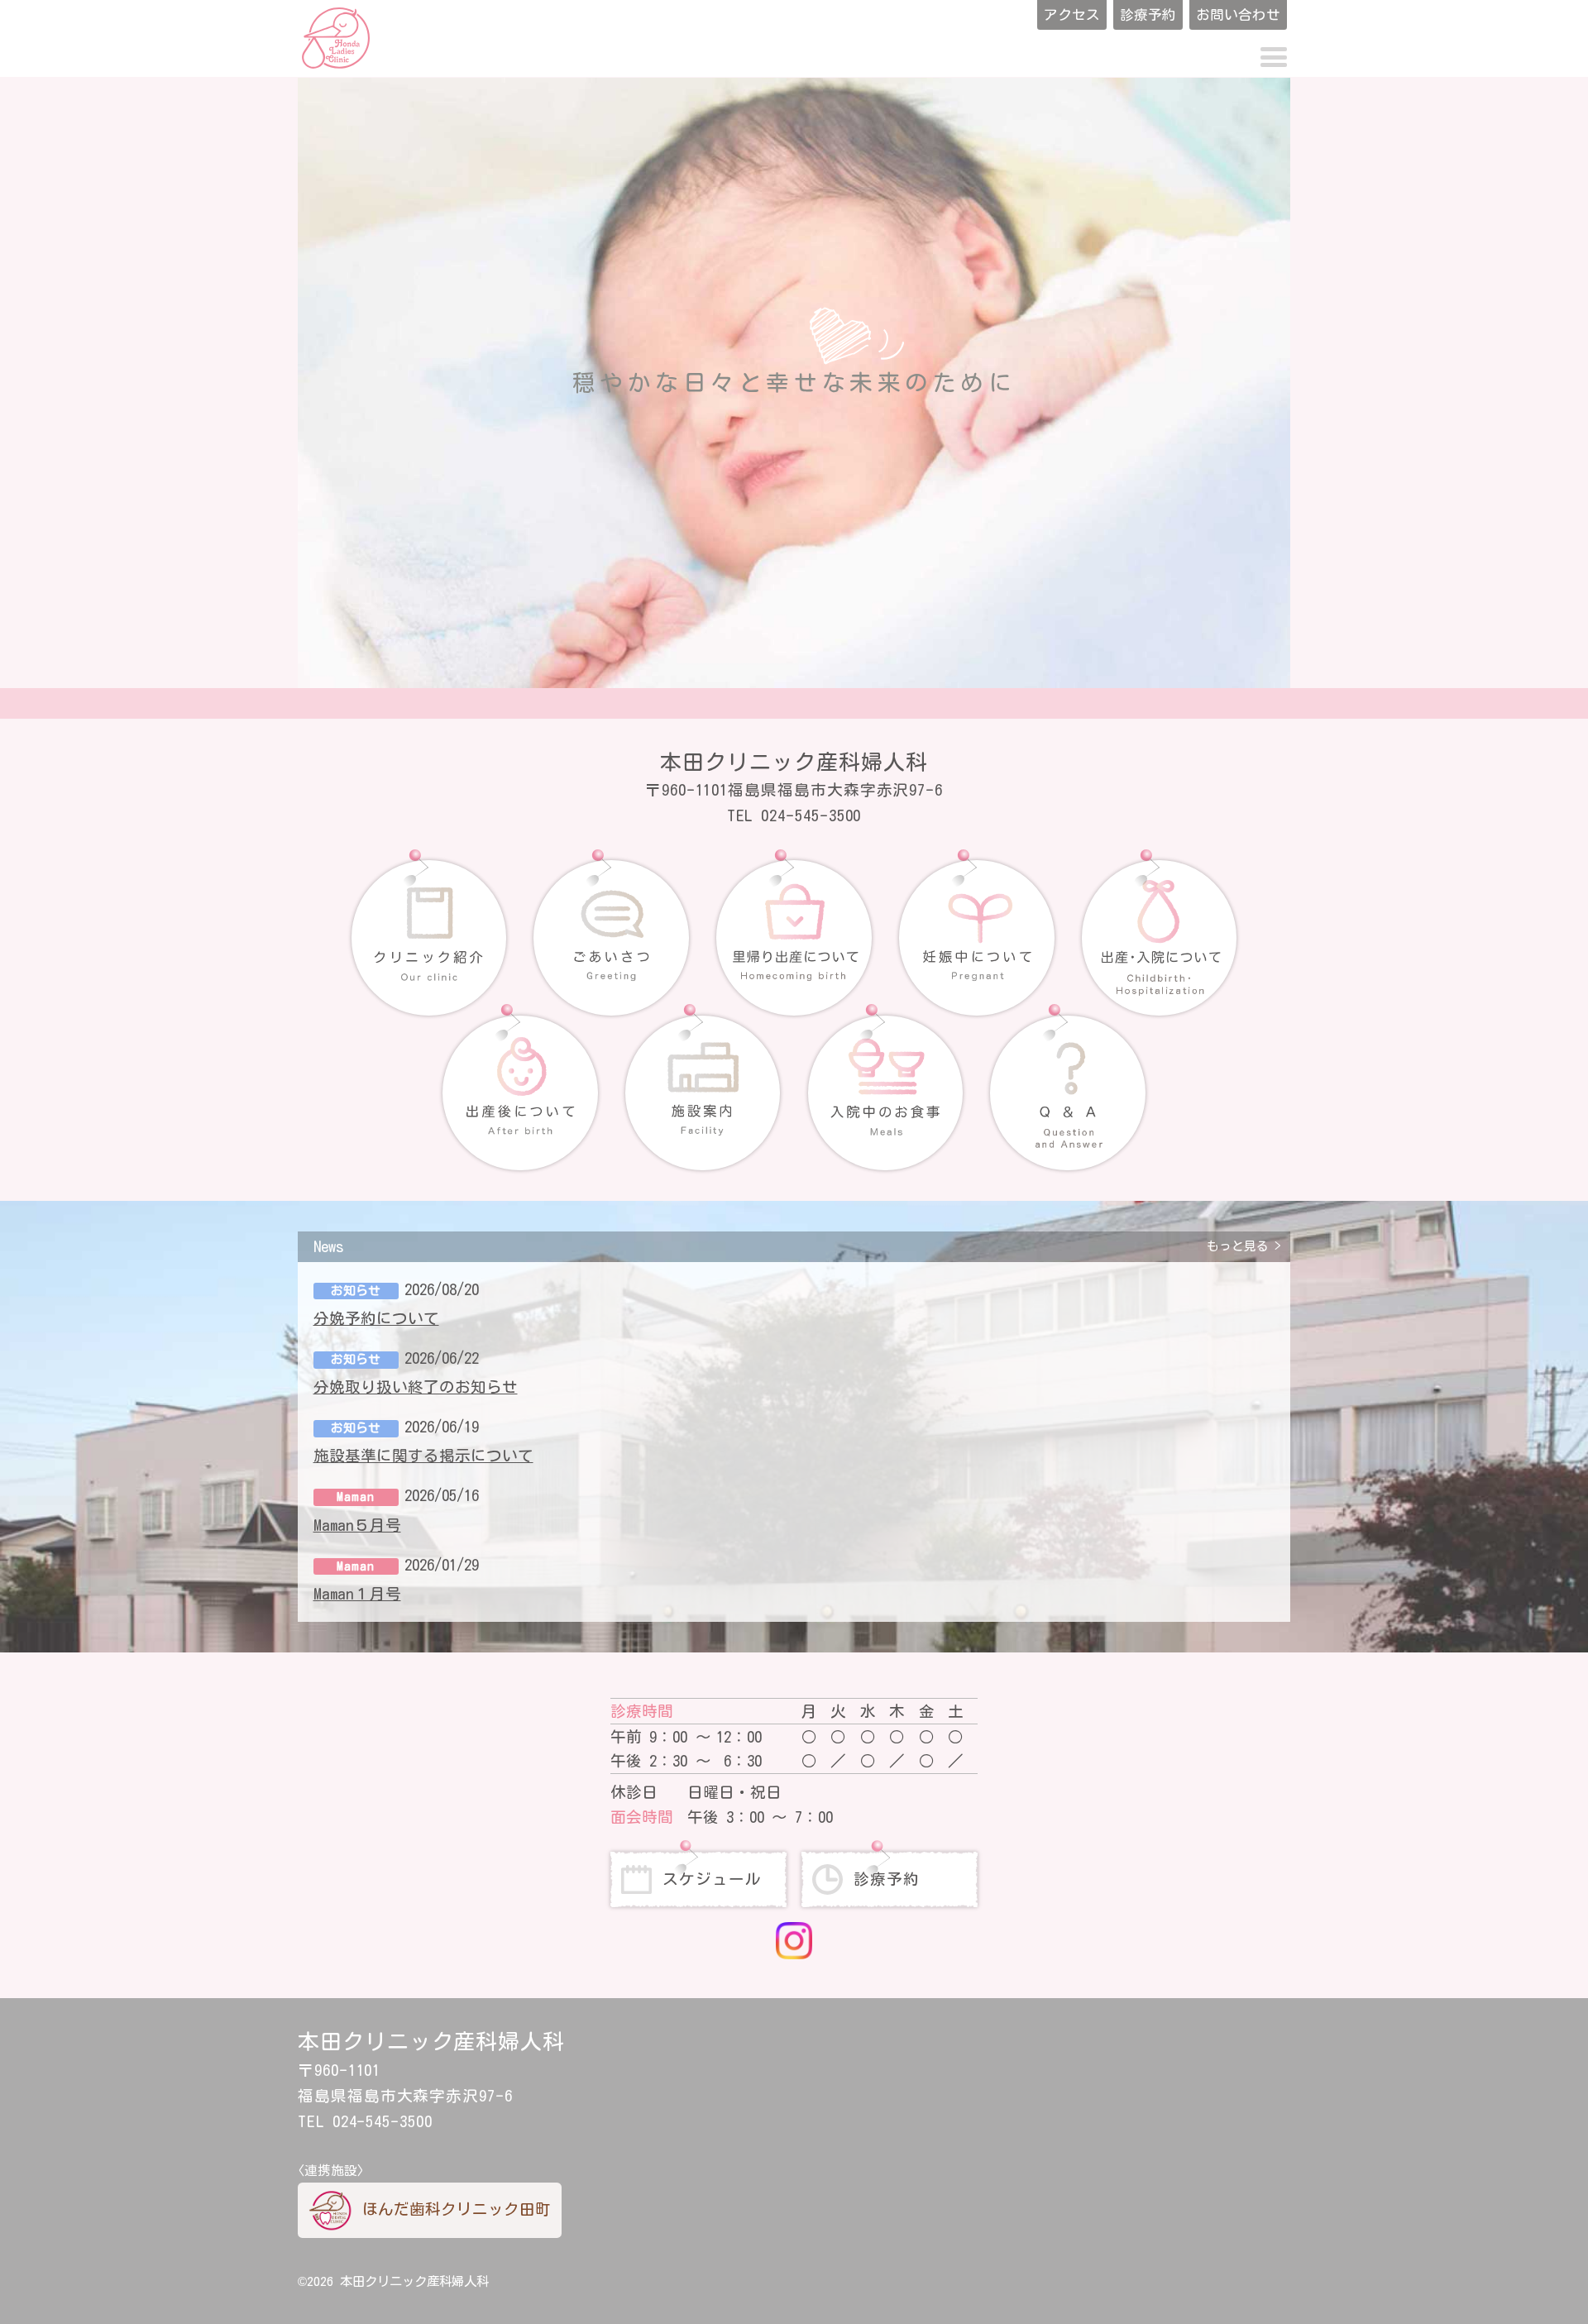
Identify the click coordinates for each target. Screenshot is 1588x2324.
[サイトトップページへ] (336, 38)
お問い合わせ (1238, 14)
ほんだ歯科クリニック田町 (457, 2209)
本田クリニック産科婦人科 (414, 2281)
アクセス (1072, 14)
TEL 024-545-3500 (794, 815)
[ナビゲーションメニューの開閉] (1273, 58)
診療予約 (1148, 14)
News (791, 1246)
